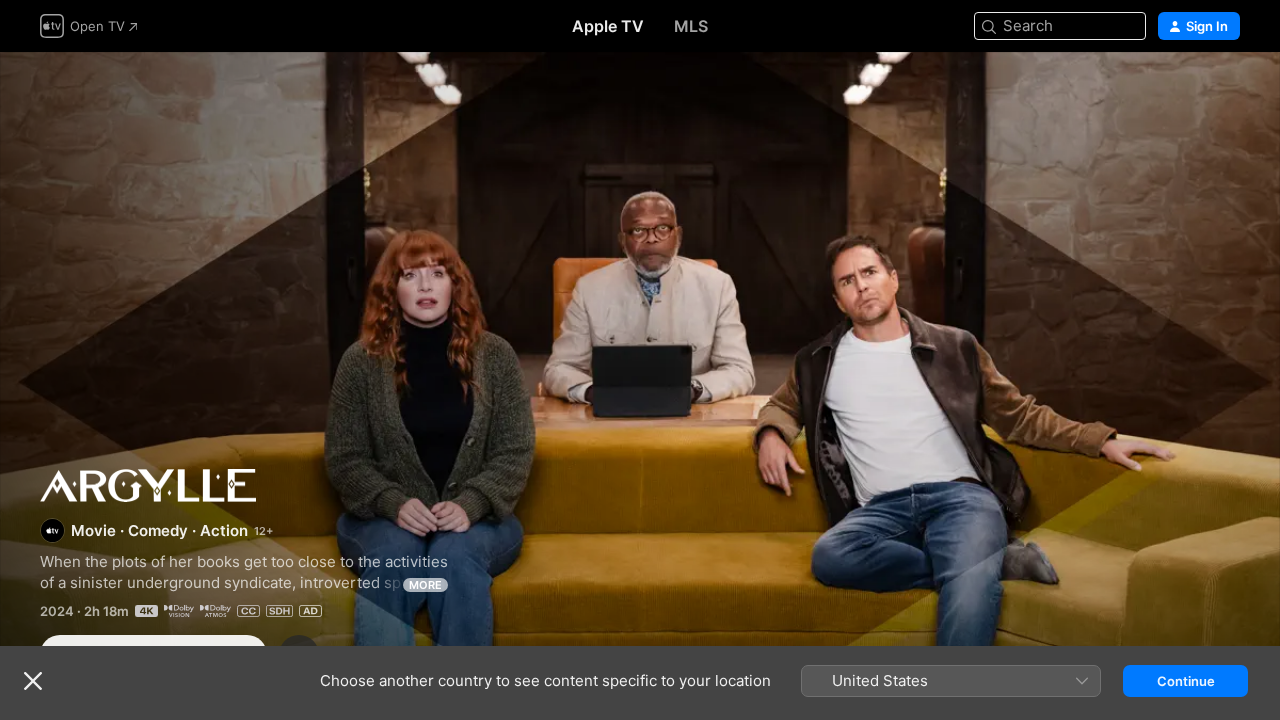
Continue (1186, 681)
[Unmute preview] (1226, 91)
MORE (425, 585)
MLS (691, 26)
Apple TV (608, 26)
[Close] (33, 681)
